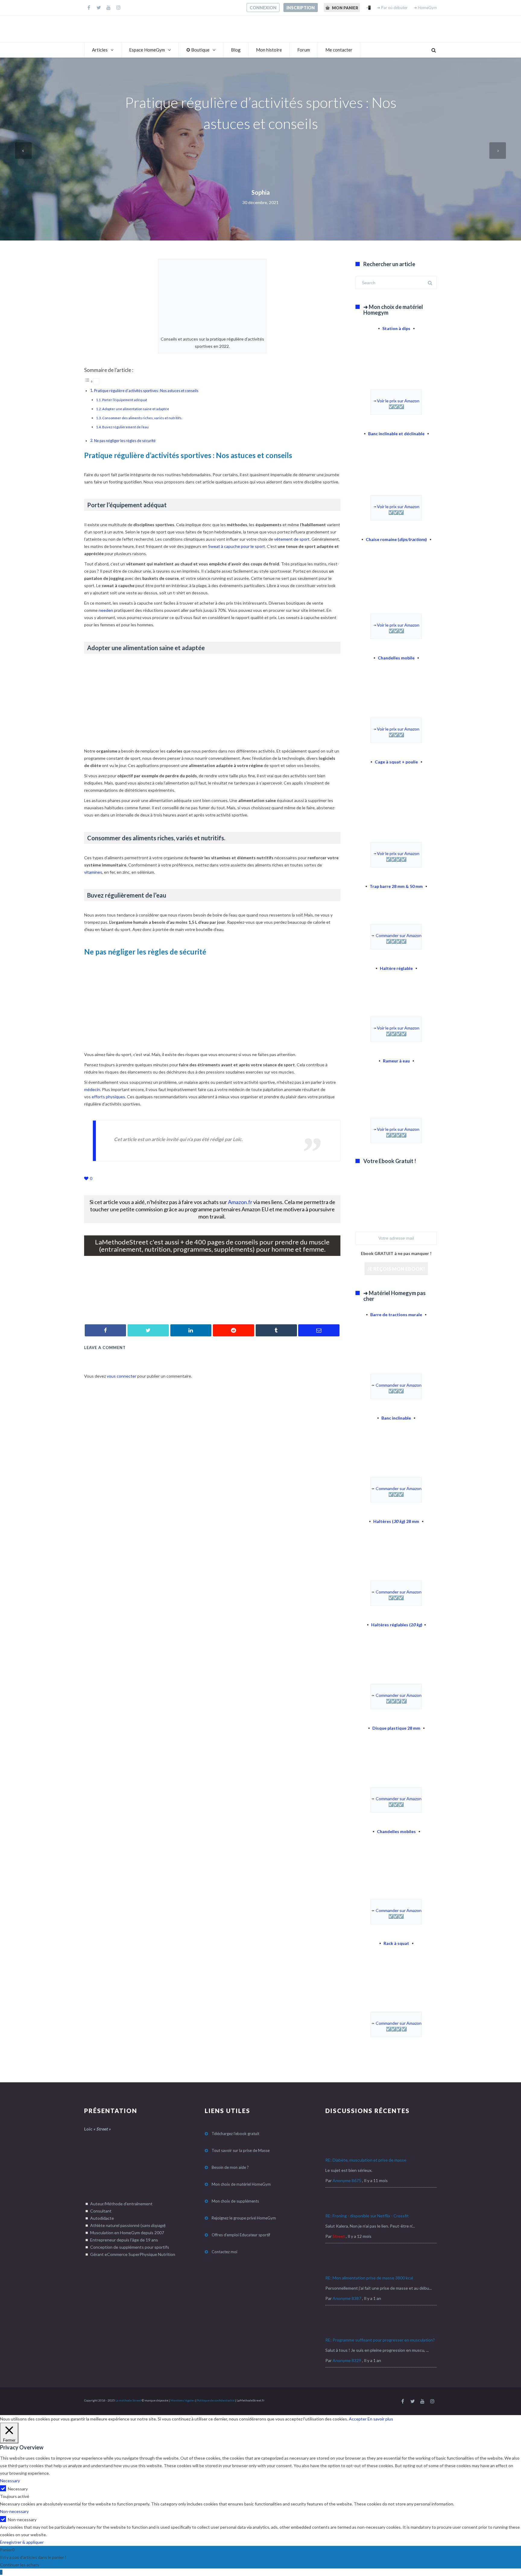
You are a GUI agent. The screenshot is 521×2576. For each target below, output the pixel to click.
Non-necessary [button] (14, 2511)
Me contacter (339, 50)
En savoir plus (380, 2419)
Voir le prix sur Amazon (398, 401)
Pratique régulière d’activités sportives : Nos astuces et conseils (146, 391)
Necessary (18, 2489)
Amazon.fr (240, 1202)
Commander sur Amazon (399, 935)
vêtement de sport (292, 539)
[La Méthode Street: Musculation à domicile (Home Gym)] (212, 1305)
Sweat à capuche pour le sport (237, 546)
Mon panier (345, 8)
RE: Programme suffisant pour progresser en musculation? (380, 2340)
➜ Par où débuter (392, 8)
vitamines (93, 872)
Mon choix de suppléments (235, 2201)
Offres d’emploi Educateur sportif (241, 2235)
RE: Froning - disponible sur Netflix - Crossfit (367, 2216)
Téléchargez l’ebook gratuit (235, 2134)
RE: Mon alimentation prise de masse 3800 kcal (369, 2278)
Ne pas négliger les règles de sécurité (125, 441)
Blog (236, 50)
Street (339, 2236)
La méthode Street (128, 2400)
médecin (92, 1089)
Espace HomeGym (147, 50)
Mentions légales (183, 2400)
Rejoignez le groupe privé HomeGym (244, 2218)
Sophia (261, 192)
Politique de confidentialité (216, 2400)
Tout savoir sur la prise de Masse (241, 2150)
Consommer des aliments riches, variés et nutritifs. (142, 418)
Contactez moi (224, 2252)
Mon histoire (269, 50)
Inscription (301, 8)
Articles (100, 50)
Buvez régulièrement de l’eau (125, 427)
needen (106, 610)
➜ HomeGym (425, 8)
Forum (304, 50)
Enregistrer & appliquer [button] (22, 2542)
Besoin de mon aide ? (230, 2167)
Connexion (263, 8)
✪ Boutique (198, 50)
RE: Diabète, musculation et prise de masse (366, 2160)
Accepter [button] (358, 2419)
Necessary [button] (10, 2481)
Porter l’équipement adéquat (125, 400)
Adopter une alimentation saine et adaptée (136, 409)
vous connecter (122, 1376)
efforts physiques (108, 1097)
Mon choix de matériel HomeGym (241, 2184)
